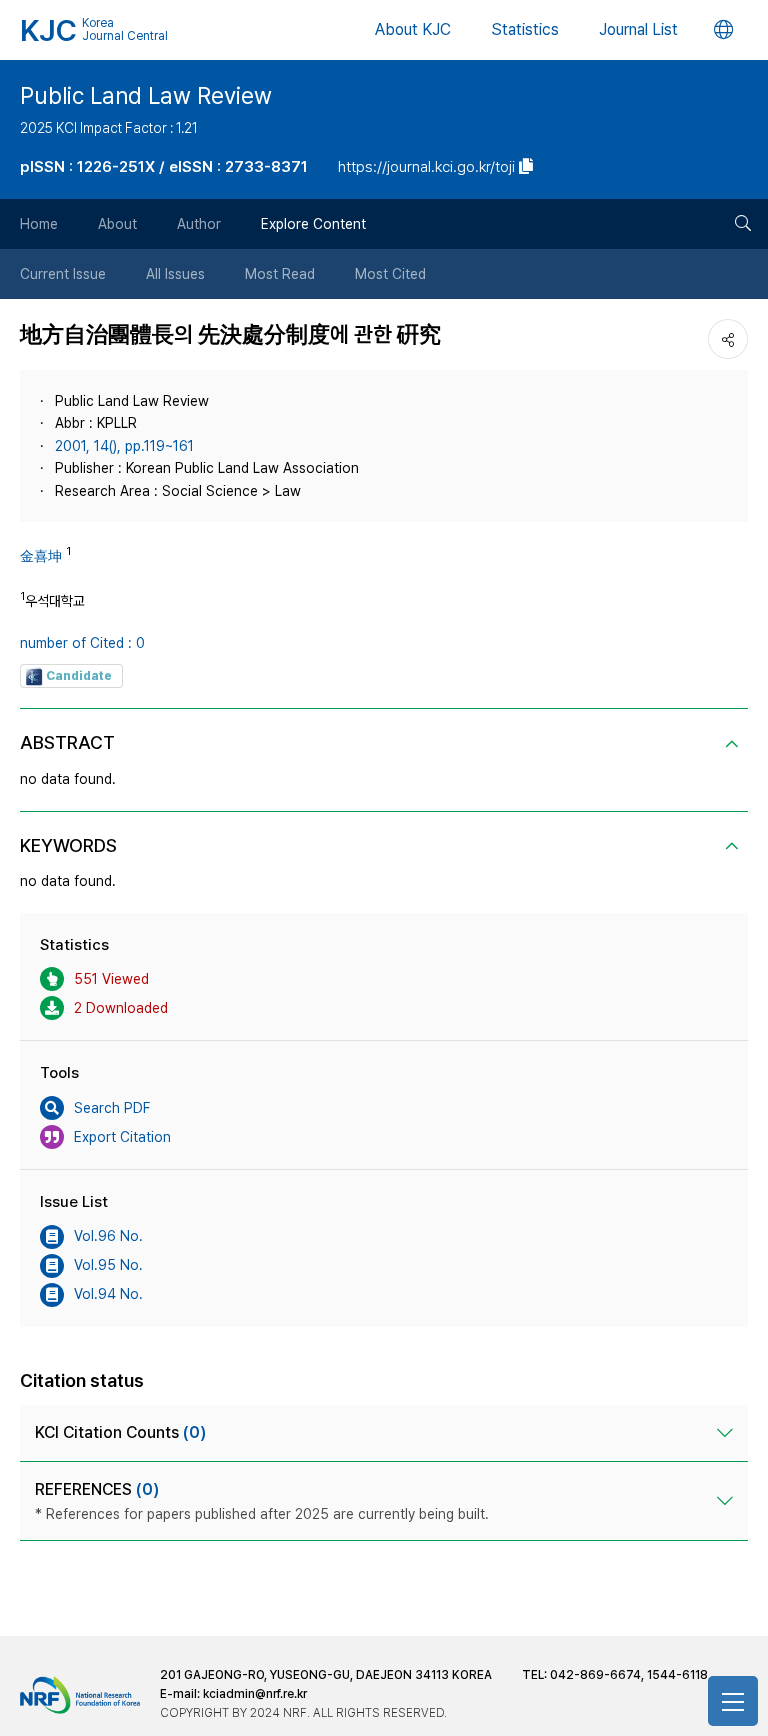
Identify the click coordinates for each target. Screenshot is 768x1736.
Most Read (280, 274)
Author (199, 224)
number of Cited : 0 (82, 643)
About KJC (413, 29)
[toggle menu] (733, 1701)
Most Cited (390, 274)
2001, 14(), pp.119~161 (124, 446)
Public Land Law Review (146, 96)
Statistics (525, 29)
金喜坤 (41, 556)
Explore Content (313, 224)
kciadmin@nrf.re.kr (255, 1694)
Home (39, 224)
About (117, 224)
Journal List (638, 29)
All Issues (175, 274)
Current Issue (63, 274)
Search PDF (112, 1108)
